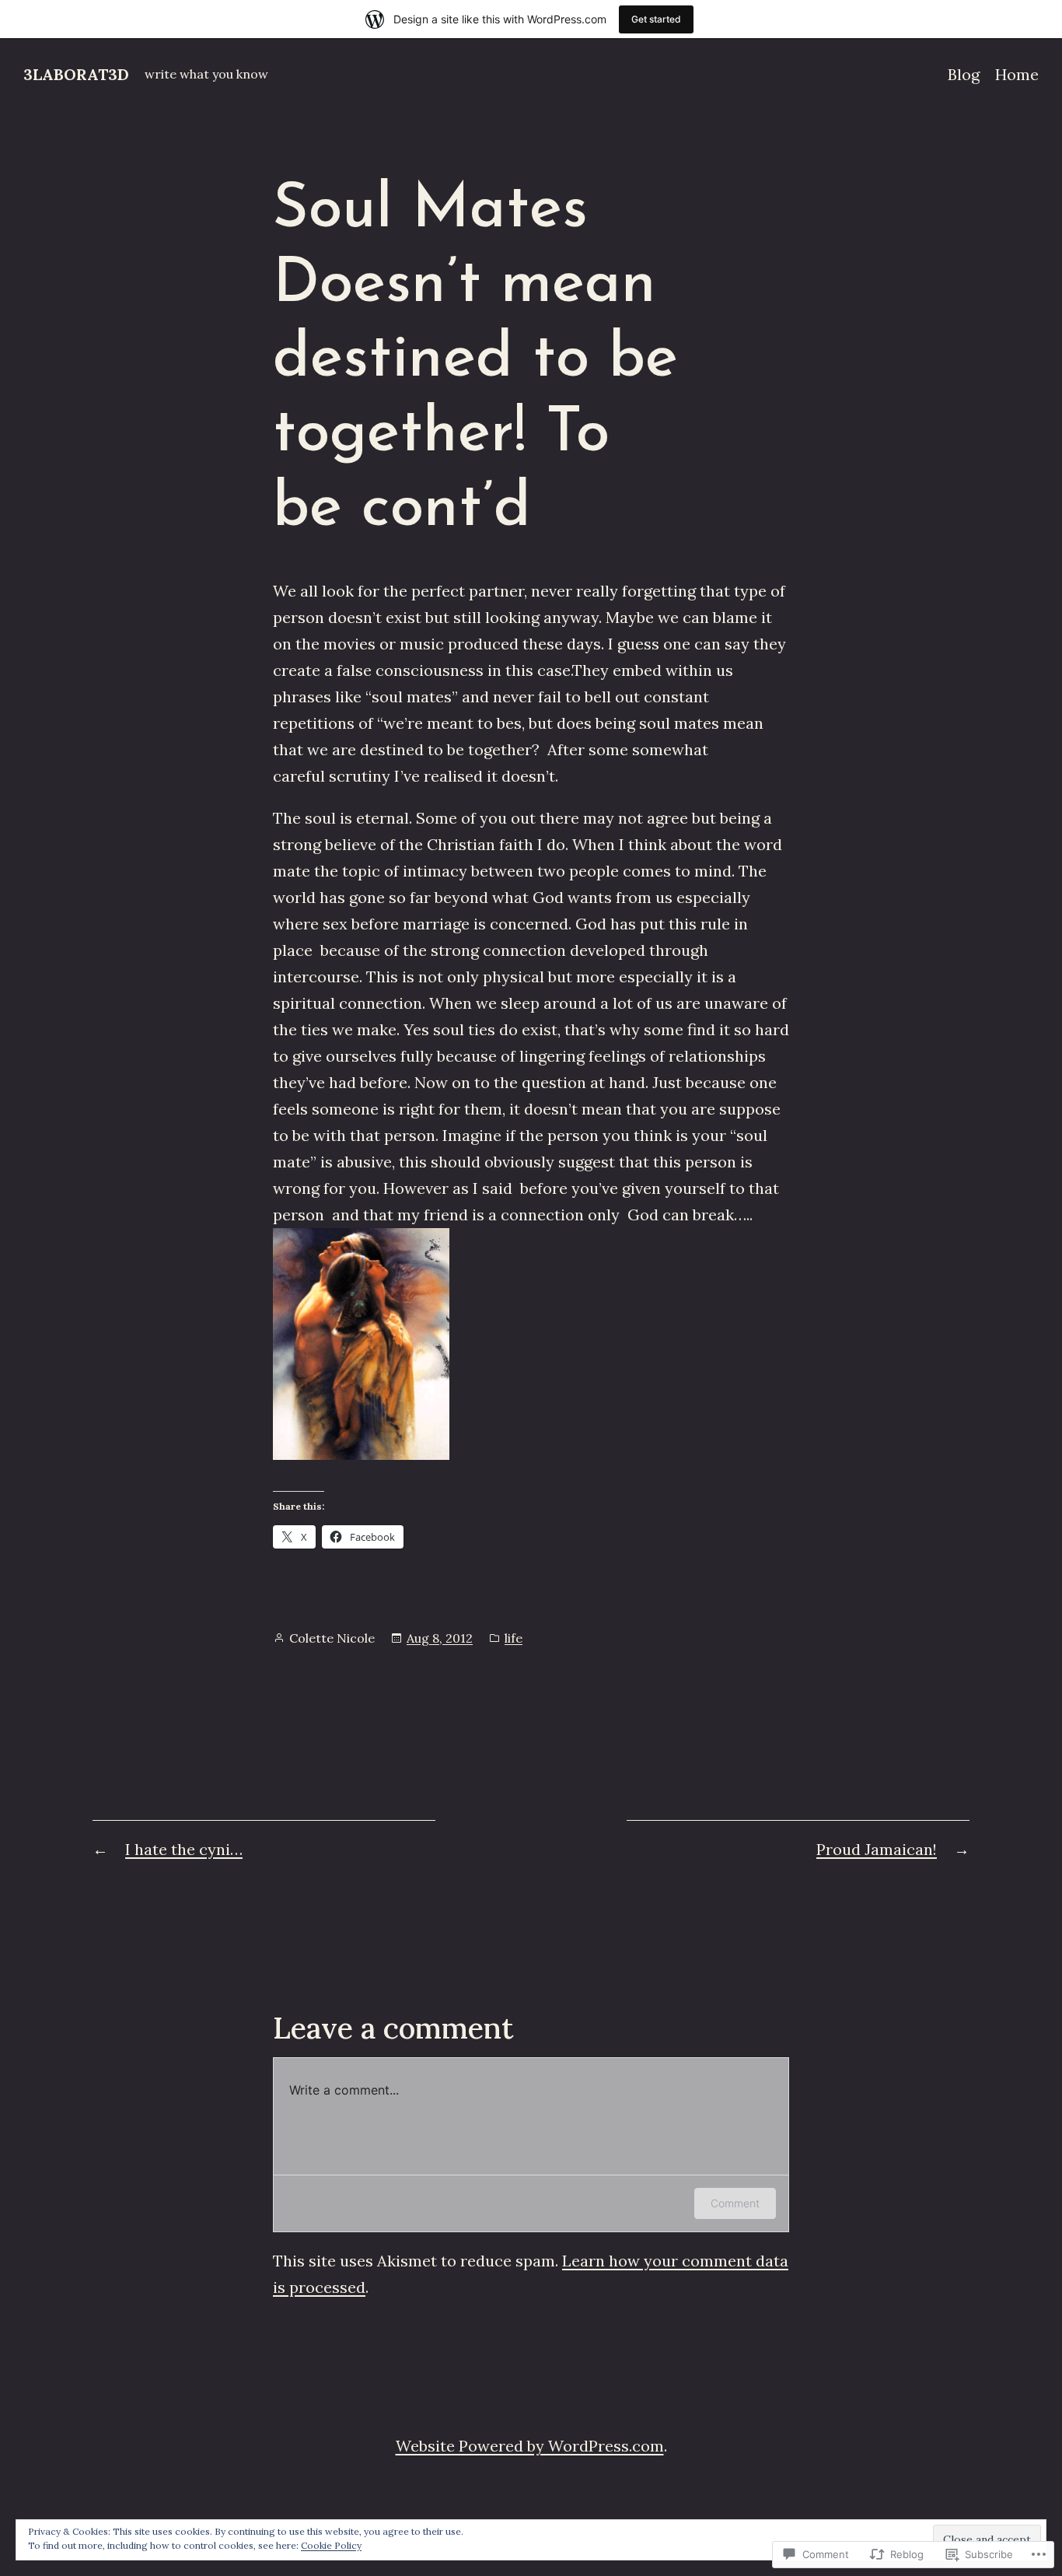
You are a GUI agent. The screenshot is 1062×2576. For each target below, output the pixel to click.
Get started (656, 19)
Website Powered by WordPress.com (530, 2446)
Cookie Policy (331, 2545)
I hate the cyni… (184, 1849)
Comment (735, 2203)
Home (1017, 74)
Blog (964, 74)
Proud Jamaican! (877, 1849)
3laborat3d (76, 74)
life (514, 1638)
